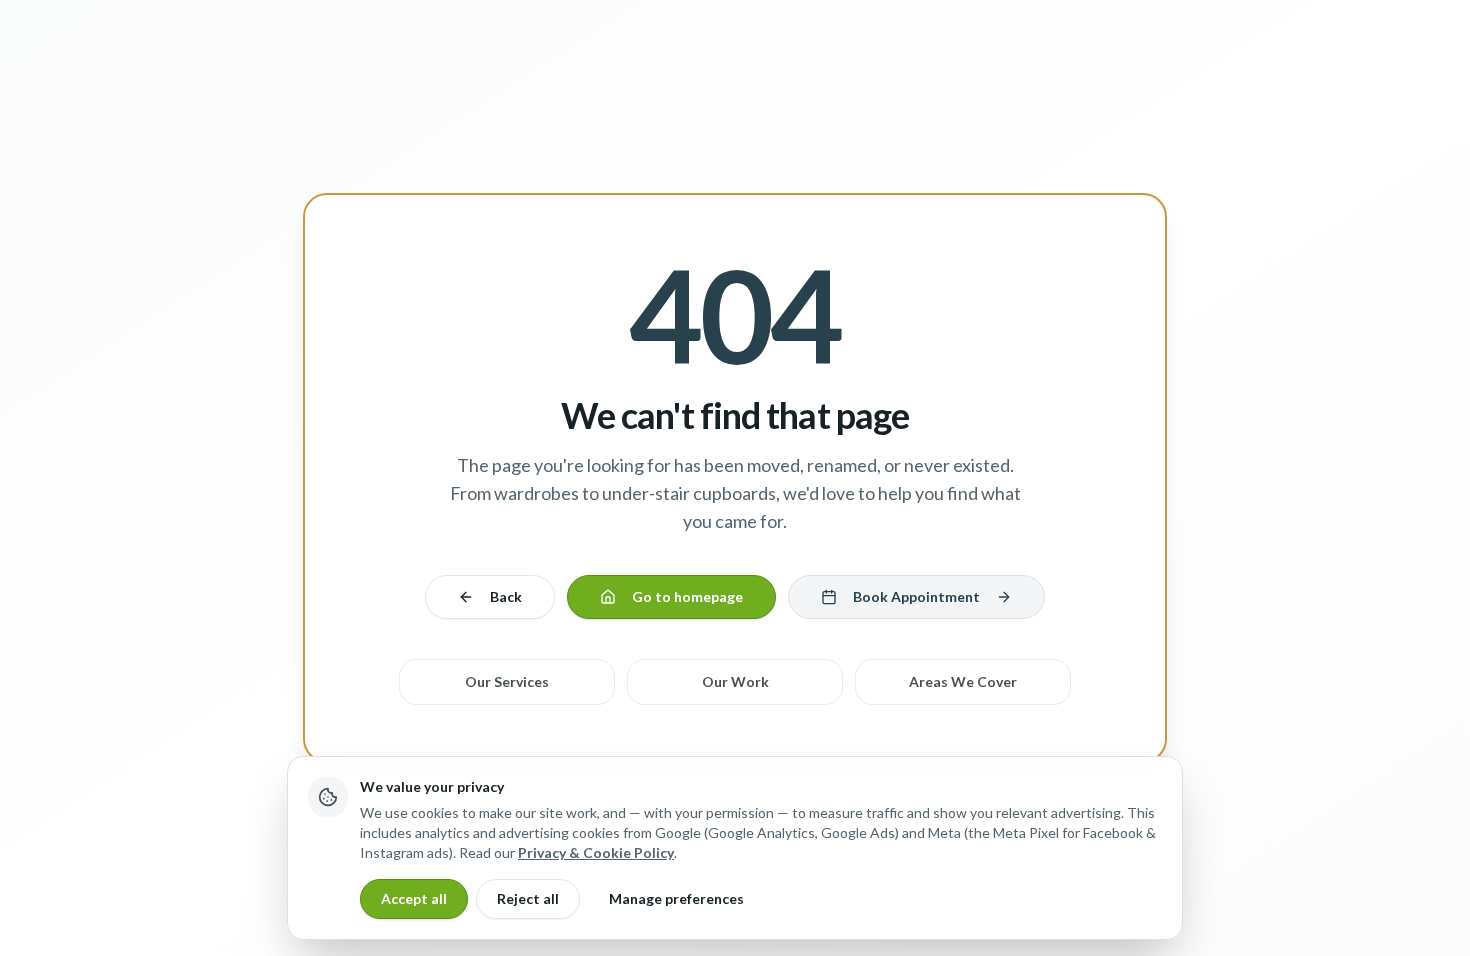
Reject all (528, 898)
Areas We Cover (963, 681)
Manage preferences (676, 898)
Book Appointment (916, 596)
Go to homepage (687, 596)
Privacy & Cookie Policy (596, 852)
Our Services (507, 681)
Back (506, 596)
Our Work (735, 681)
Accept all (414, 898)
